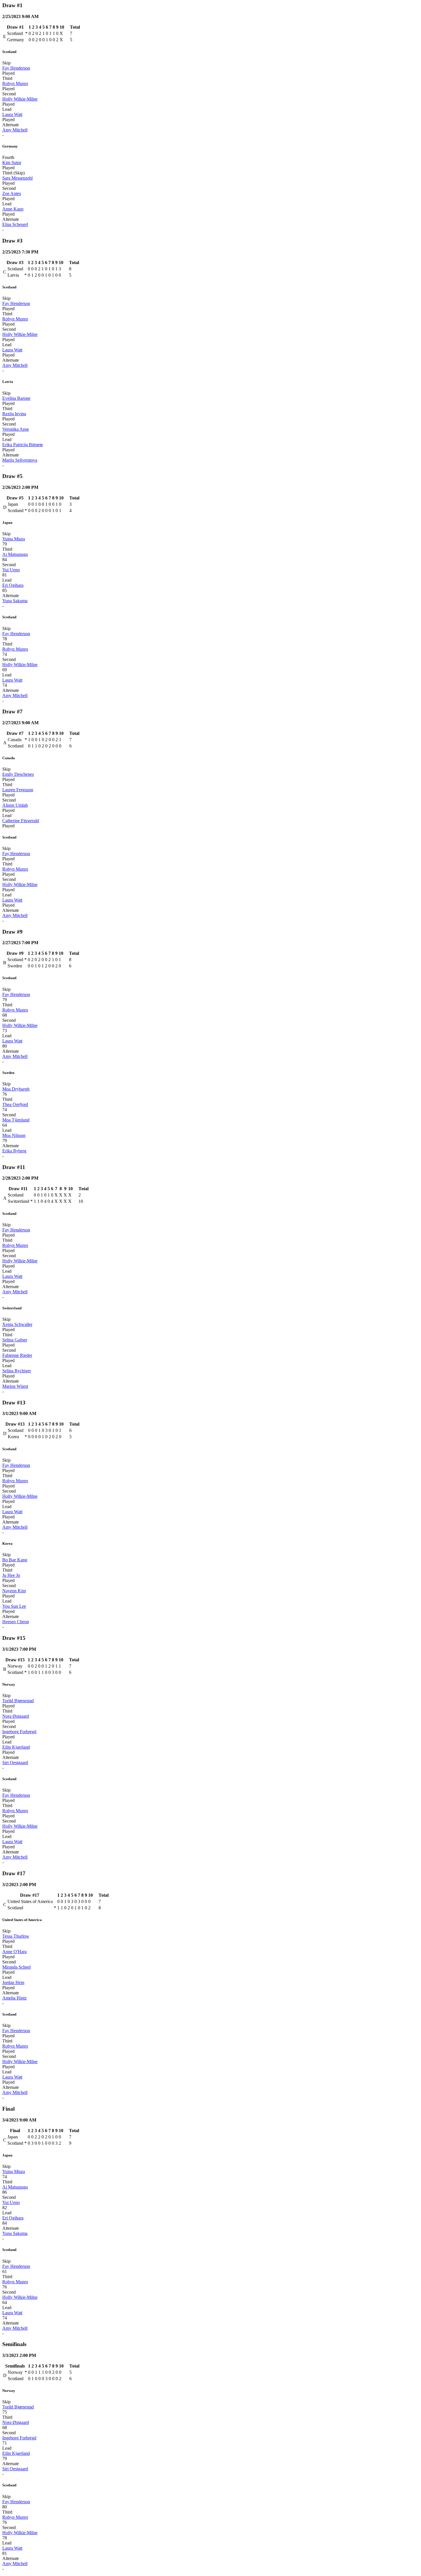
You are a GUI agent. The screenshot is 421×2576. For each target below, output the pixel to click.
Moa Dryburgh (16, 1089)
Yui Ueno (11, 570)
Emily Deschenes (18, 774)
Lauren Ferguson (18, 790)
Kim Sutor (12, 163)
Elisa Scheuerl (15, 224)
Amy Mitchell (15, 130)
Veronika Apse (16, 429)
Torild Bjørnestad (18, 1701)
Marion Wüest (15, 1386)
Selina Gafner (15, 1340)
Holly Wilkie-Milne (20, 99)
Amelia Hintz (14, 1998)
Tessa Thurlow (16, 1936)
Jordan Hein (13, 1982)
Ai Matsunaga (15, 554)
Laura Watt (12, 114)
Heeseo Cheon (16, 1622)
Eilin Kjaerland (16, 1747)
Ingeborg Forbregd (19, 1732)
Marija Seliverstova (20, 460)
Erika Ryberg (14, 1151)
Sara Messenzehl (17, 178)
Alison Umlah (15, 805)
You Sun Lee (14, 1606)
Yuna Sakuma (15, 601)
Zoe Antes (12, 193)
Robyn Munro (15, 83)
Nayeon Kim (14, 1591)
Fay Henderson (16, 68)
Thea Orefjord (15, 1104)
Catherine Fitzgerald (21, 821)
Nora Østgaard (16, 1716)
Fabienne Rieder (17, 1355)
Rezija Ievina (14, 414)
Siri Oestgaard (15, 1763)
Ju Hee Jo (11, 1575)
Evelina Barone (16, 398)
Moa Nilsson (14, 1135)
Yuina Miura (14, 539)
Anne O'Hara (14, 1952)
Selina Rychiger (17, 1371)
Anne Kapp (13, 209)
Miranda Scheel (16, 1967)
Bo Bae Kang (15, 1560)
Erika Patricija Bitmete (23, 445)
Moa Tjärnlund (16, 1120)
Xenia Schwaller (17, 1324)
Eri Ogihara (13, 585)
